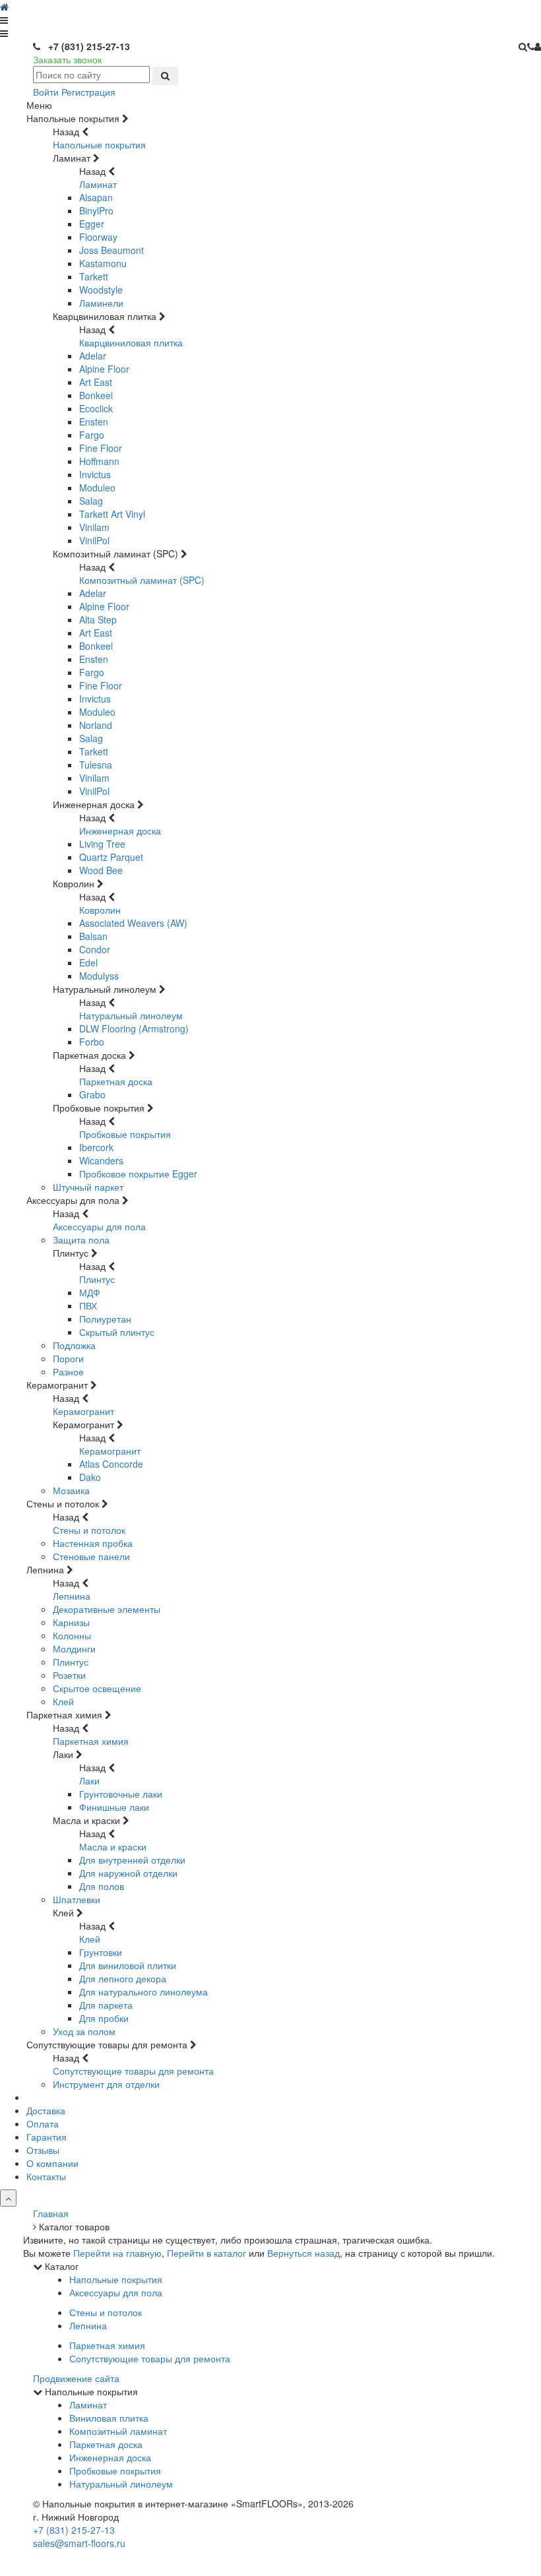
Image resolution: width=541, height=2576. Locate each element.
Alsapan (96, 197)
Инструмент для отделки (106, 2084)
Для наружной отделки (128, 1873)
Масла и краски (113, 1846)
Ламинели (101, 303)
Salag (91, 501)
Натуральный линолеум (131, 1015)
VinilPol (94, 540)
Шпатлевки (77, 1899)
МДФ (90, 1292)
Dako (90, 1477)
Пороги (68, 1358)
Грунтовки (101, 1952)
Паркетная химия (91, 1741)
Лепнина (72, 1596)
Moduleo (97, 487)
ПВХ (88, 1305)
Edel (88, 962)
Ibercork (96, 1147)
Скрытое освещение (97, 1688)
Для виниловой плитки (128, 1965)
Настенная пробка (93, 1543)
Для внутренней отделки (132, 1860)
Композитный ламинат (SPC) (142, 580)
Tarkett (94, 276)
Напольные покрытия (99, 144)
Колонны (72, 1635)
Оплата (43, 2123)
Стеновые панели (91, 1556)
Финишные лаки (114, 1807)
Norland (96, 725)
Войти (46, 92)
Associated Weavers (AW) (133, 923)
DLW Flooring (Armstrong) (134, 1028)
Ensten (94, 422)
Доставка (46, 2110)
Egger (92, 224)
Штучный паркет (88, 1187)
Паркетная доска (116, 1081)
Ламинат (98, 184)
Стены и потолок (89, 1530)
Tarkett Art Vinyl (112, 514)
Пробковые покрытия (125, 1134)
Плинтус (97, 1279)
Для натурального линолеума (143, 1992)
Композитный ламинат (118, 2431)
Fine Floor (101, 448)
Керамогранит (83, 1411)
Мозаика (71, 1490)
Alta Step (98, 619)
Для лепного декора (123, 1978)
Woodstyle (101, 290)
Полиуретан (105, 1319)
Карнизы (71, 1622)
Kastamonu (103, 263)
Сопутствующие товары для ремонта (133, 2071)
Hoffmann (99, 461)
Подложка (74, 1345)
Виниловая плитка (109, 2418)
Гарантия (47, 2137)
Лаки (89, 1780)
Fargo (92, 435)
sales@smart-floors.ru (79, 2543)
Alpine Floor (104, 369)
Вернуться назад (303, 2253)
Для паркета (106, 2005)
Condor (95, 949)
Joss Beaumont (111, 250)
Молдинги (74, 1649)
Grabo (92, 1094)
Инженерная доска (120, 831)
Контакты (46, 2176)
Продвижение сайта (76, 2378)
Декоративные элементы (107, 1609)
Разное (68, 1371)
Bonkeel (96, 395)
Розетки (69, 1675)
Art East (96, 382)
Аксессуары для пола (99, 1226)
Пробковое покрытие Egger (138, 1174)
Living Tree (102, 844)
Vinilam (94, 527)
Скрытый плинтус (117, 1332)
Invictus (95, 474)
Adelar (93, 356)
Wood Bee (101, 870)
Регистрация (88, 92)
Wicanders (101, 1160)
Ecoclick (96, 408)
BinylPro (96, 210)
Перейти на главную (117, 2253)
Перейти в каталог (207, 2253)
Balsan (93, 936)
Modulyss (99, 976)
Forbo (92, 1042)
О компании (52, 2163)
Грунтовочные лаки (121, 1794)
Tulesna (96, 765)
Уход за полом (84, 2031)
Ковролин (100, 910)
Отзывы (43, 2150)
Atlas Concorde (111, 1464)
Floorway (98, 237)
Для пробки (104, 2018)
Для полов (102, 1886)
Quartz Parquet (111, 857)
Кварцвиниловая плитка (131, 342)
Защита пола (81, 1240)
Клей (63, 1701)
